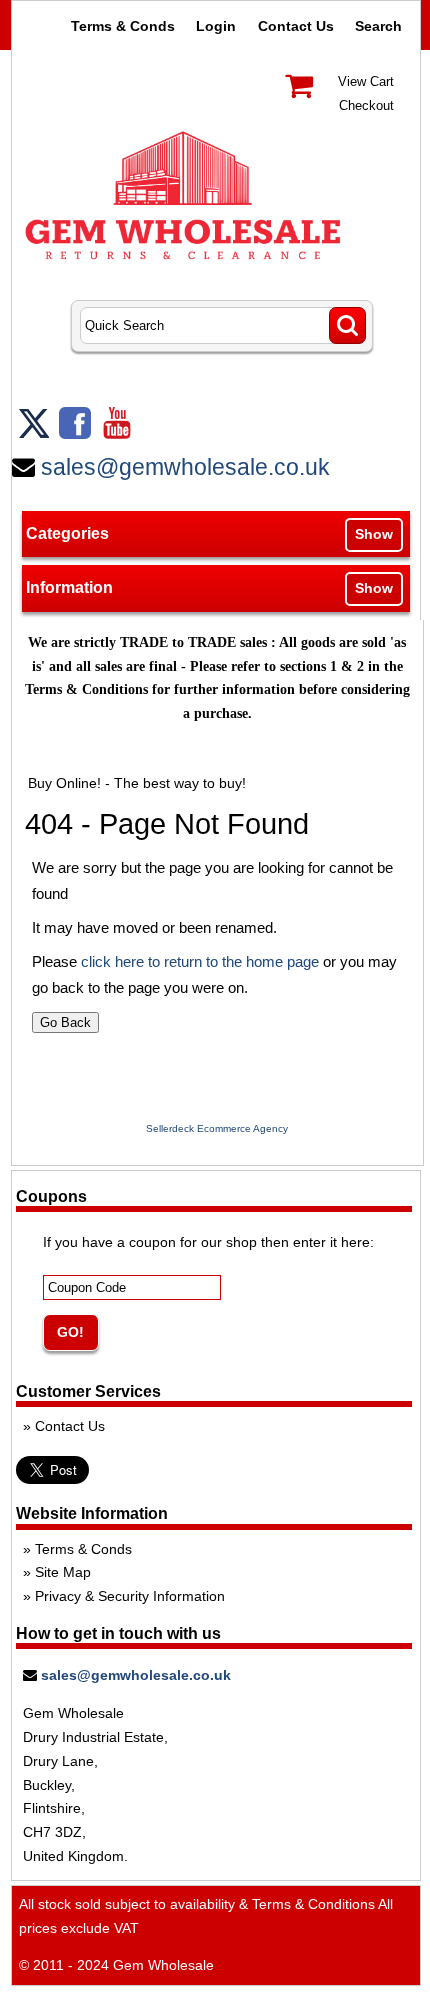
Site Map (63, 1572)
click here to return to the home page (200, 961)
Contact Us (296, 26)
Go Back (65, 1022)
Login (216, 26)
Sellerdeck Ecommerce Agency (217, 1128)
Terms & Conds (123, 26)
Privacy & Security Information (130, 1596)
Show (374, 534)
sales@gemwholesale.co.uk (185, 467)
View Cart (366, 81)
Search (378, 26)
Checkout (366, 105)
